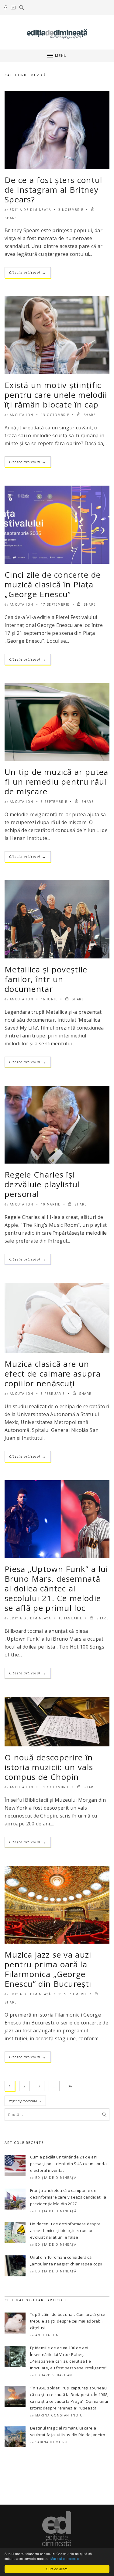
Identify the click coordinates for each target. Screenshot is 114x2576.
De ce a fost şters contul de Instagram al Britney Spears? (54, 190)
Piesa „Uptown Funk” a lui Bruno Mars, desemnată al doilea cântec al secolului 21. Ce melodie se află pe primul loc (56, 1588)
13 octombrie (55, 415)
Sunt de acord (57, 2569)
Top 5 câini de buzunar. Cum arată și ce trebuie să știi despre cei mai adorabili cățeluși (68, 2321)
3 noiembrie (71, 210)
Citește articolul (28, 272)
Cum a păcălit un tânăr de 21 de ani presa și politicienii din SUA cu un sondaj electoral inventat (69, 2164)
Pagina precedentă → (25, 2101)
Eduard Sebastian (54, 2375)
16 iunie (49, 999)
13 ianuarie (70, 1618)
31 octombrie (55, 1787)
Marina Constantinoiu (59, 2415)
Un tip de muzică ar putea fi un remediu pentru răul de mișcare (57, 782)
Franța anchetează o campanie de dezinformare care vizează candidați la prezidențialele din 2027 (68, 2197)
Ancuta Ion (22, 415)
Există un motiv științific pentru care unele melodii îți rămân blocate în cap (56, 395)
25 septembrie (73, 1994)
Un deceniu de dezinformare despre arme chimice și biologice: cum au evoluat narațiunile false (66, 2230)
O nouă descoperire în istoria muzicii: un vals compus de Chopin (49, 1767)
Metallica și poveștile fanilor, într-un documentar (46, 979)
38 (70, 2086)
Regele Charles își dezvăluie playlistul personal (42, 1184)
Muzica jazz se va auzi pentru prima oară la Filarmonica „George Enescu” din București (48, 1969)
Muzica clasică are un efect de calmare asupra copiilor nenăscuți (53, 1374)
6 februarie (53, 1394)
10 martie (51, 1204)
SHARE (89, 415)
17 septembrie (55, 604)
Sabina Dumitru (52, 2442)
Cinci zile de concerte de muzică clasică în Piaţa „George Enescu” (53, 584)
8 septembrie (54, 802)
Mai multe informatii (65, 2559)
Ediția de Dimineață (30, 210)
